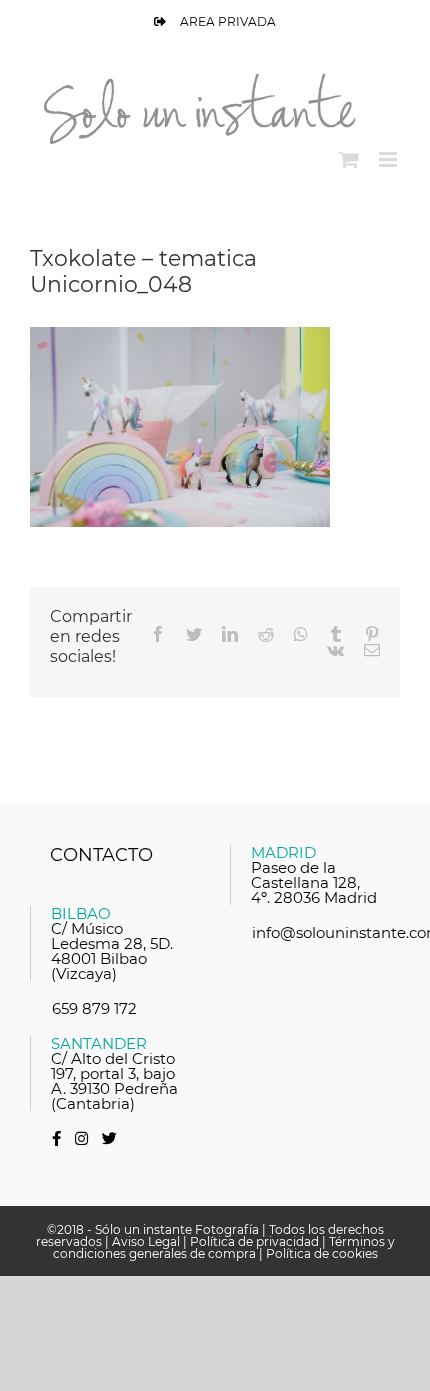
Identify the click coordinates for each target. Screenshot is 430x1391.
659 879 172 (94, 1008)
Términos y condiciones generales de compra (224, 1247)
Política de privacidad (254, 1241)
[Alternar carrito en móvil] (349, 159)
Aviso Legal (146, 1241)
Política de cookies (322, 1253)
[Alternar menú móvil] (389, 159)
